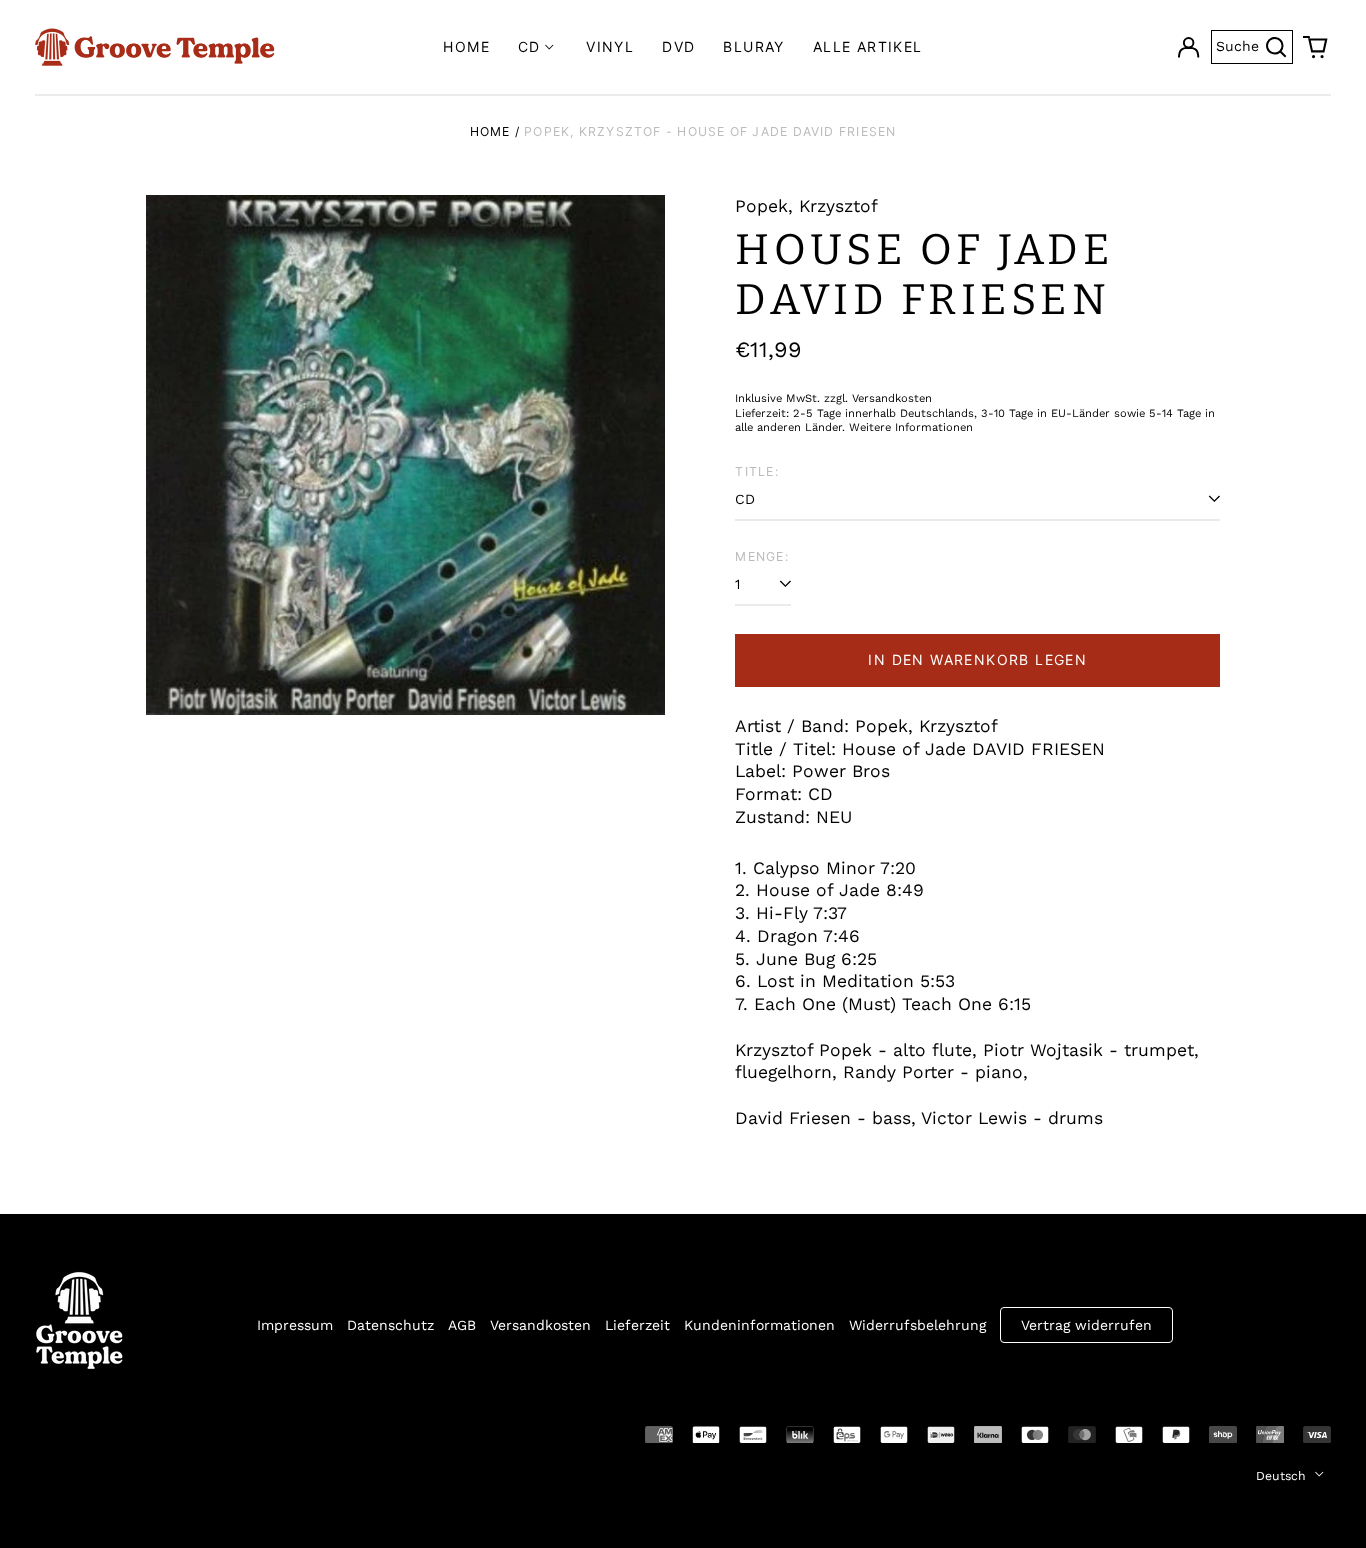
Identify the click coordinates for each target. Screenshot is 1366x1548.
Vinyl (610, 46)
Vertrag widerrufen (1086, 1325)
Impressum (295, 1325)
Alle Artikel (868, 46)
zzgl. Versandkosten (878, 398)
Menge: (761, 556)
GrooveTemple (127, 1433)
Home (466, 46)
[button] (1316, 47)
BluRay (753, 46)
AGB (462, 1325)
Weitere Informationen (911, 427)
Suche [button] (1254, 44)
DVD (678, 46)
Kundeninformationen (759, 1325)
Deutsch (1283, 1476)
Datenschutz (390, 1325)
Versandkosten (540, 1325)
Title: (756, 471)
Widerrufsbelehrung (917, 1325)
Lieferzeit (637, 1325)
